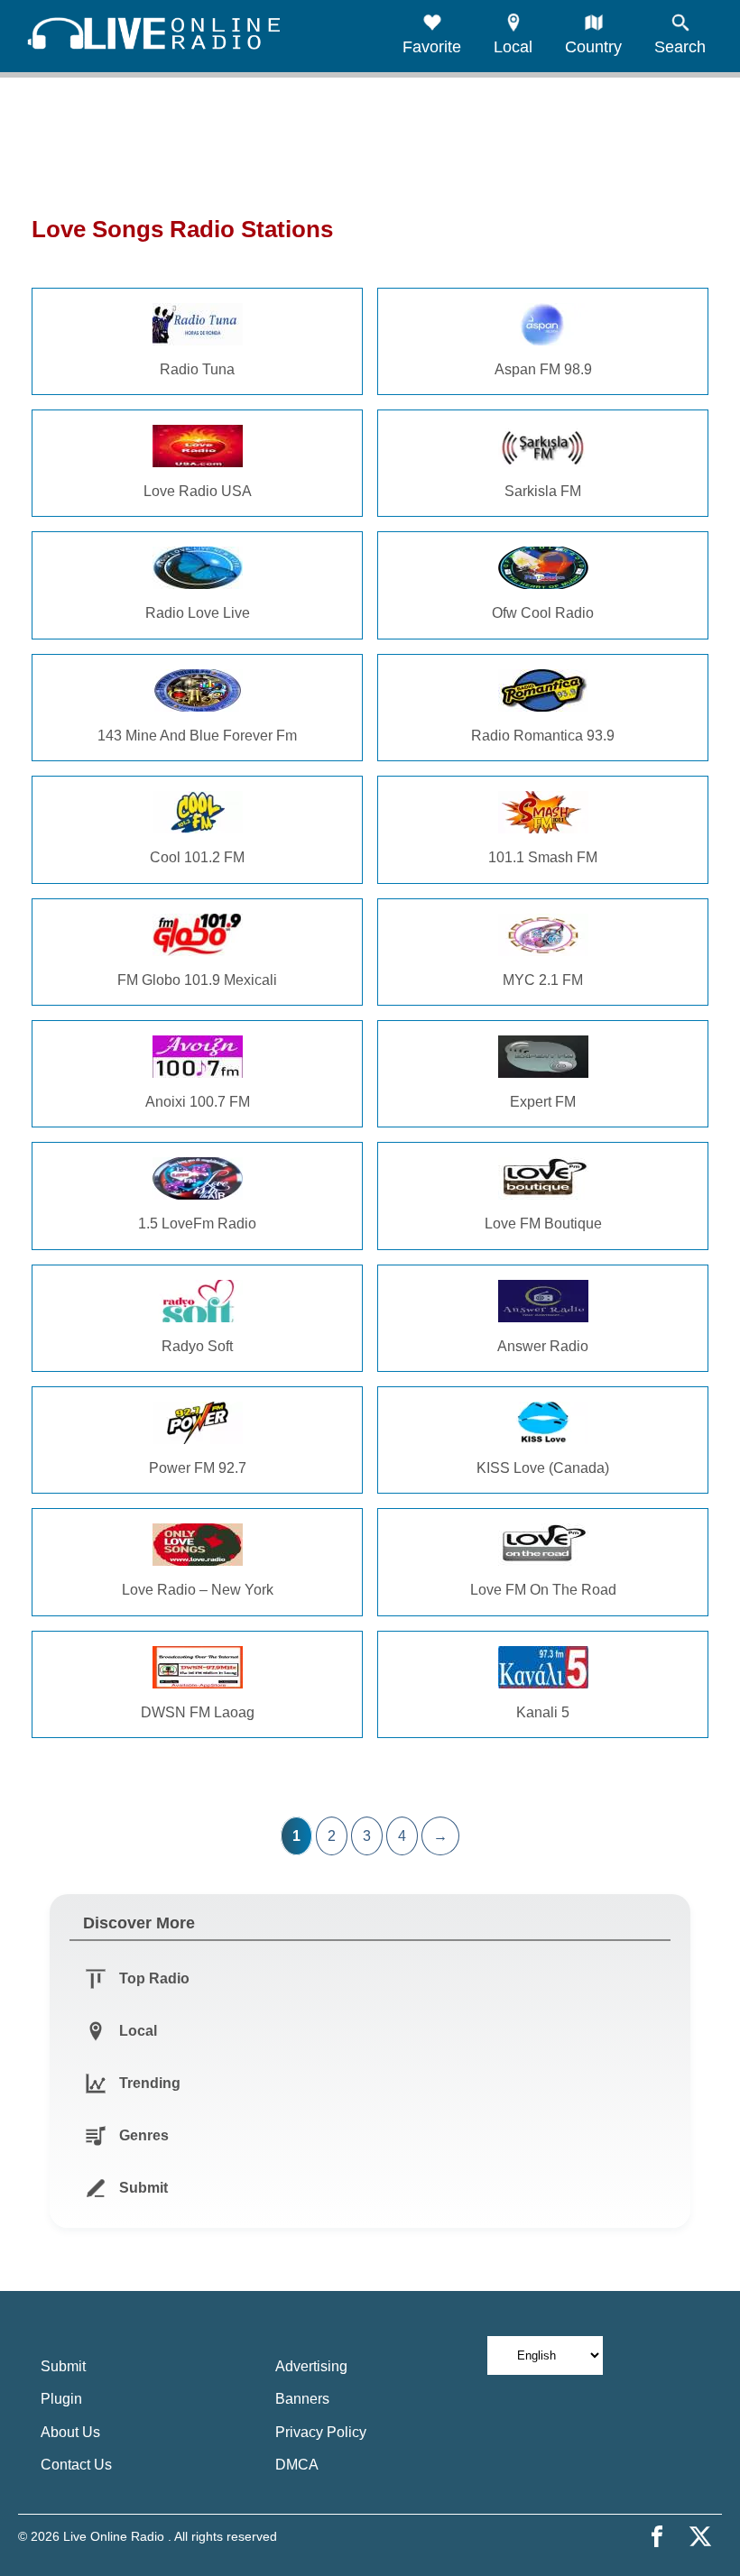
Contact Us (76, 2465)
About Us (70, 2432)
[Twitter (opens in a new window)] (700, 2536)
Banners (302, 2399)
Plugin (61, 2399)
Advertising (311, 2366)
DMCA (297, 2465)
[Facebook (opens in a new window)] (657, 2536)
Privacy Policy (321, 2432)
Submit (63, 2366)
